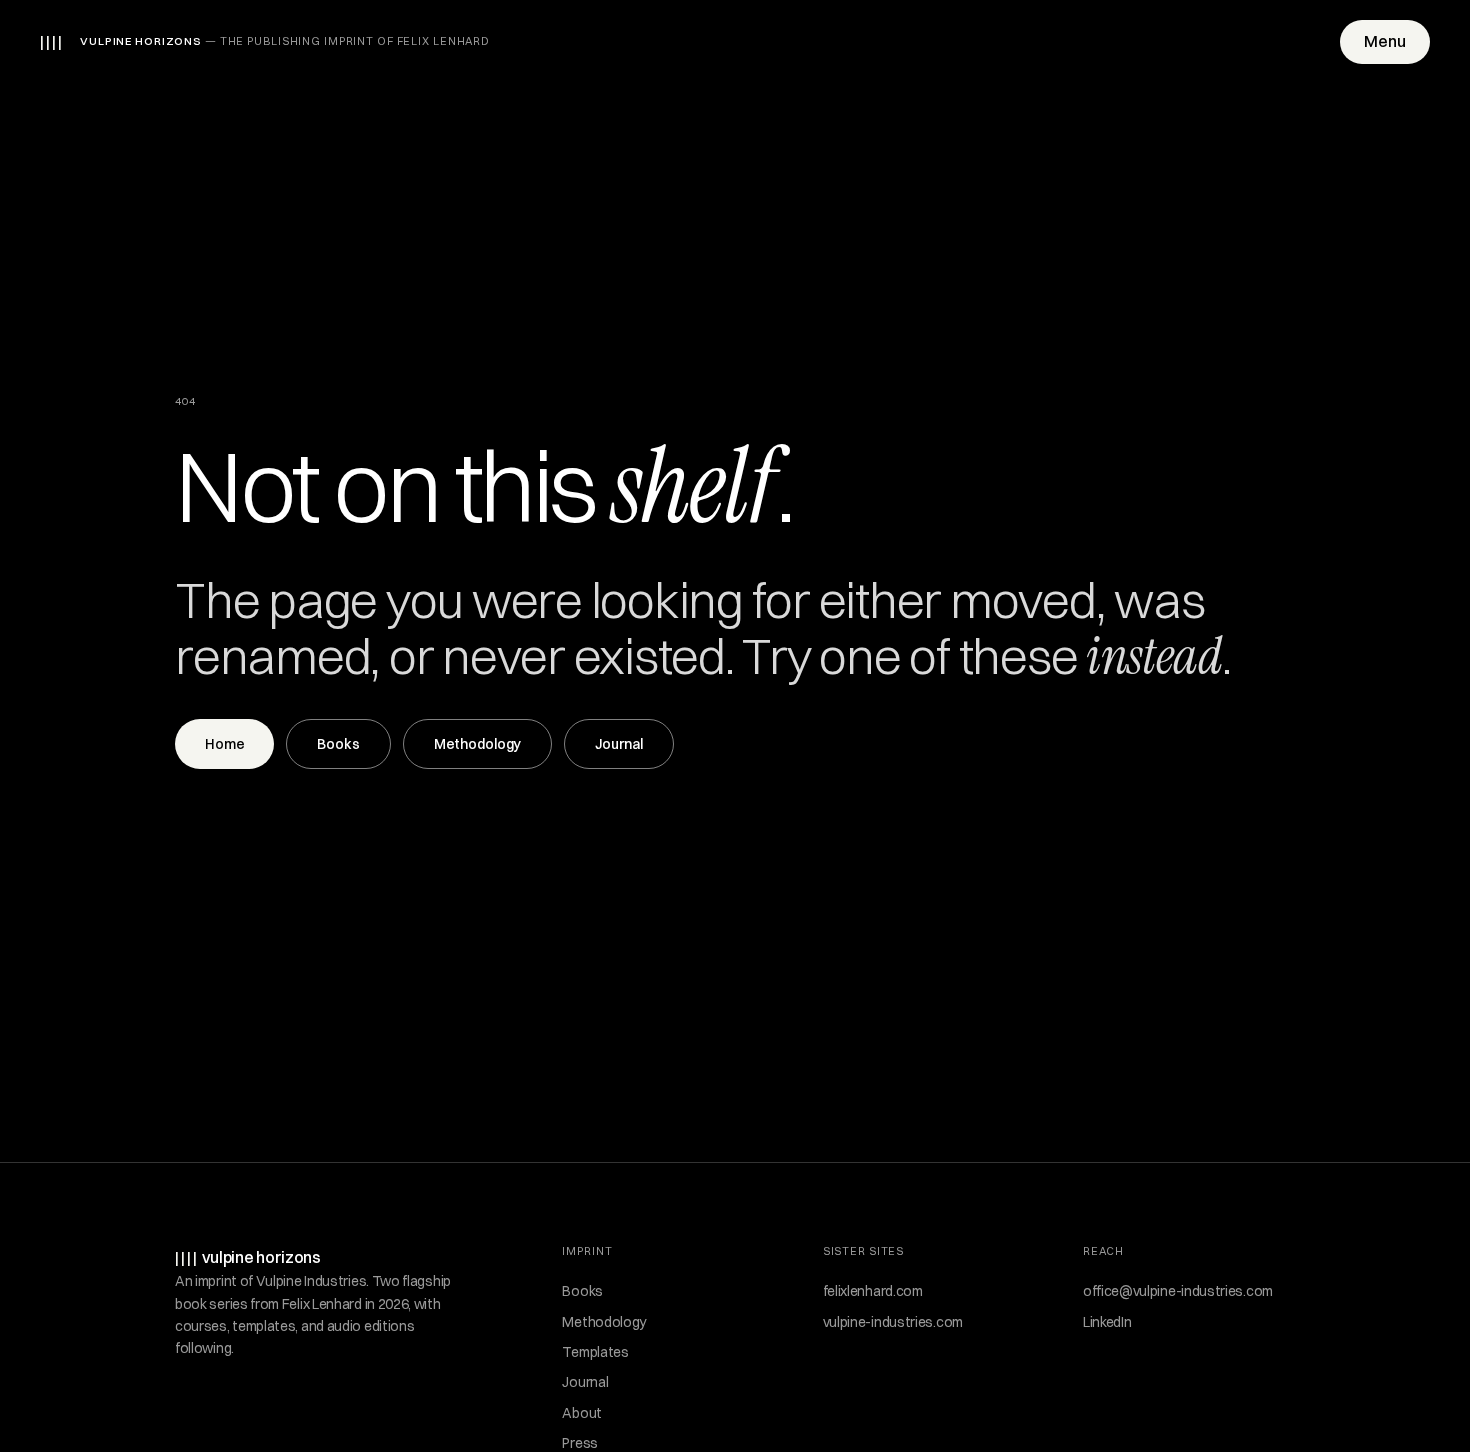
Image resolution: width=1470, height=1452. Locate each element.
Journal (619, 744)
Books (338, 744)
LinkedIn (1107, 1322)
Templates (595, 1352)
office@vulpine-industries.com (1178, 1291)
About (581, 1413)
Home (224, 744)
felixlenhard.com (873, 1291)
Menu (1385, 41)
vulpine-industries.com (893, 1322)
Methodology (477, 744)
